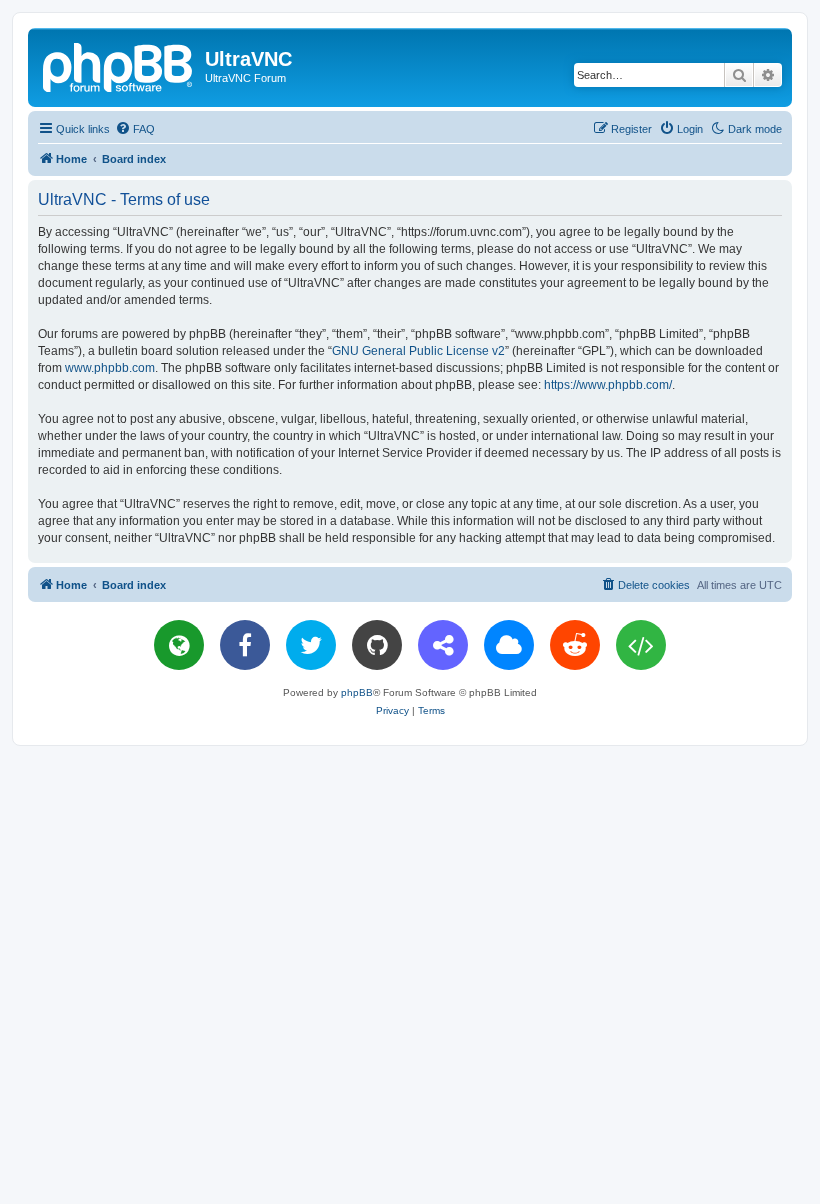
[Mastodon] (443, 645)
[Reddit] (575, 645)
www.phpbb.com (110, 368)
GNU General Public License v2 (418, 351)
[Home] (119, 65)
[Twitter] (311, 645)
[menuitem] (135, 129)
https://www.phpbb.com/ (608, 385)
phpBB (357, 692)
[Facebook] (245, 645)
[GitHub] (377, 645)
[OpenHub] (641, 645)
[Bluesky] (509, 645)
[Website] (179, 645)
